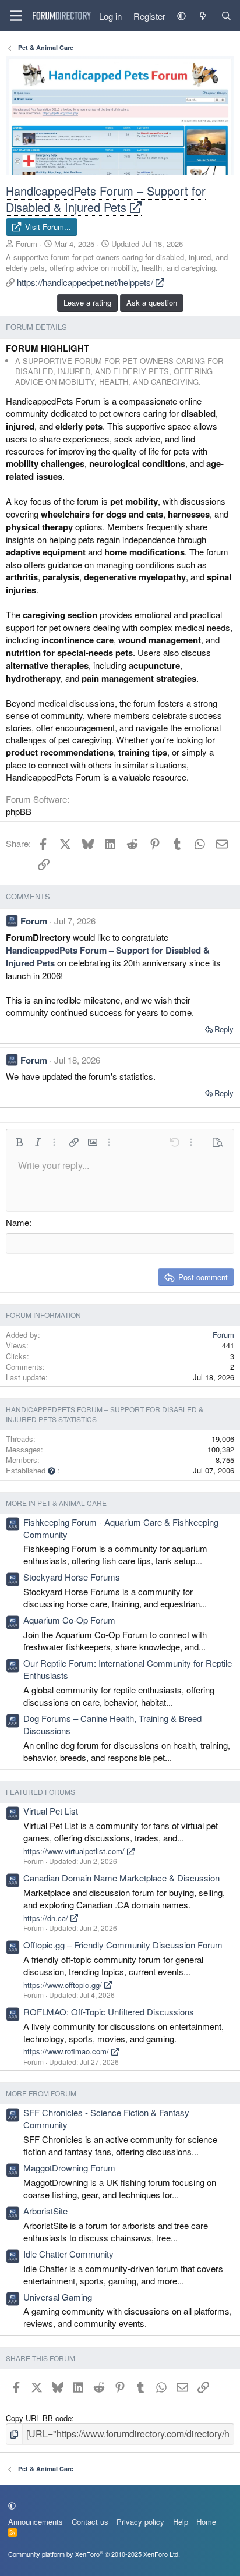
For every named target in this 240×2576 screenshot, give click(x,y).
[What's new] (203, 16)
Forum (27, 244)
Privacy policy (140, 2522)
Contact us (90, 2522)
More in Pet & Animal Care (56, 1503)
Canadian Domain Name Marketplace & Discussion (121, 1878)
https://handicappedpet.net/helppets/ (86, 282)
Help (181, 2522)
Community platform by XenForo (94, 2554)
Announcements (36, 2522)
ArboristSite (45, 2211)
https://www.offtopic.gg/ (64, 1985)
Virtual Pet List (51, 1811)
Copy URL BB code (39, 2418)
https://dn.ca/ (47, 1918)
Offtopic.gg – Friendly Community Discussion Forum (123, 1945)
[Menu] (16, 16)
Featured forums (40, 1792)
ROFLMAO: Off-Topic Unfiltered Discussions (109, 2012)
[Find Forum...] (226, 16)
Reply (224, 1029)
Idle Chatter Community (68, 2254)
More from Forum (41, 2093)
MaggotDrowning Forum (69, 2168)
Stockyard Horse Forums (72, 1577)
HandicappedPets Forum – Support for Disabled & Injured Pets (106, 199)
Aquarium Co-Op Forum (69, 1620)
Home (206, 2522)
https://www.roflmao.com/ (67, 2051)
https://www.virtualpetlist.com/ (75, 1851)
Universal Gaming (58, 2297)
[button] (181, 16)
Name (17, 1222)
